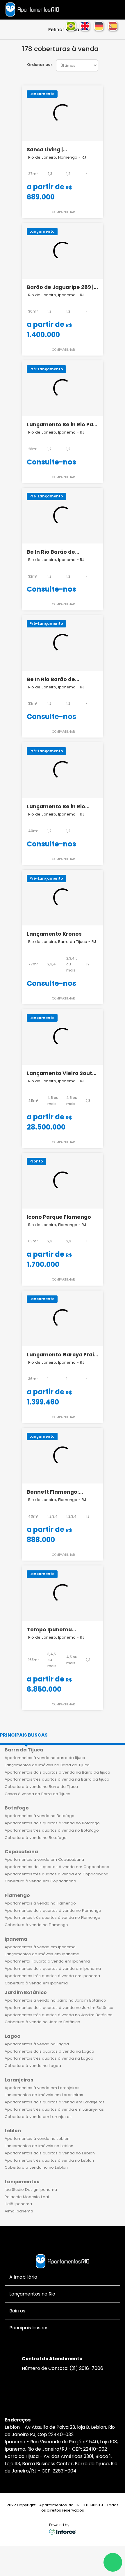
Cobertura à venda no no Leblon (36, 2167)
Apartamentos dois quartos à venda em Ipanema (53, 1969)
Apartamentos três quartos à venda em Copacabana (57, 1874)
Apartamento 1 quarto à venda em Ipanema (47, 1961)
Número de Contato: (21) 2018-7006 (63, 2368)
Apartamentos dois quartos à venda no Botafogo (52, 1823)
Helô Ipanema (18, 2204)
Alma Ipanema (19, 2211)
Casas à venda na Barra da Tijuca (37, 1794)
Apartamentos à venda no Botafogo (40, 1816)
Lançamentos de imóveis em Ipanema (42, 1954)
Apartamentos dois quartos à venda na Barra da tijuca (57, 1772)
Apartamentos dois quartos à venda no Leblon (50, 2153)
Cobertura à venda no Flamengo (36, 1925)
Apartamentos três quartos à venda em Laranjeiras (54, 2109)
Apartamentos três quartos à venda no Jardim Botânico (59, 2015)
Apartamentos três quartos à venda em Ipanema (52, 1976)
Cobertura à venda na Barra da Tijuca (41, 1787)
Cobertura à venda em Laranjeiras (38, 2117)
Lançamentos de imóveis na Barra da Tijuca (47, 1765)
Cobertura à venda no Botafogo (36, 1838)
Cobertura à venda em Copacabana (40, 1881)
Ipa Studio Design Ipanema (31, 2190)
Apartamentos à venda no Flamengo (40, 1903)
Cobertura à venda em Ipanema (36, 1983)
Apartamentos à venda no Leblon (37, 2139)
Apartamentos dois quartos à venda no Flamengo (53, 1910)
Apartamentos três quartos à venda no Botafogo (52, 1830)
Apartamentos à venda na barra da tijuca (45, 1758)
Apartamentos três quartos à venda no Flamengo (52, 1917)
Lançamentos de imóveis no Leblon (39, 2146)
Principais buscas (24, 1735)
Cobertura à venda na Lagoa (33, 2066)
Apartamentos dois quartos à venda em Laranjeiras (55, 2102)
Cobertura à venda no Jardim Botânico (42, 2022)
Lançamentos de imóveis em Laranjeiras (44, 2095)
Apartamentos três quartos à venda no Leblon (49, 2160)
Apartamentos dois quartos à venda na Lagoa (49, 2051)
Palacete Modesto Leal (27, 2197)
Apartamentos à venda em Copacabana (44, 1859)
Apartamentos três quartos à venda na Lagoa (49, 2058)
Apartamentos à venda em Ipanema (40, 1947)
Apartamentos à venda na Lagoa (37, 2044)
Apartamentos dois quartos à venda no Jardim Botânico (59, 2008)
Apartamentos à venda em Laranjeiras (42, 2088)
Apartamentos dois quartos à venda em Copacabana (57, 1867)
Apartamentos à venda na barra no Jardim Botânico (55, 2000)
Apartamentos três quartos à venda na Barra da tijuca (57, 1779)
